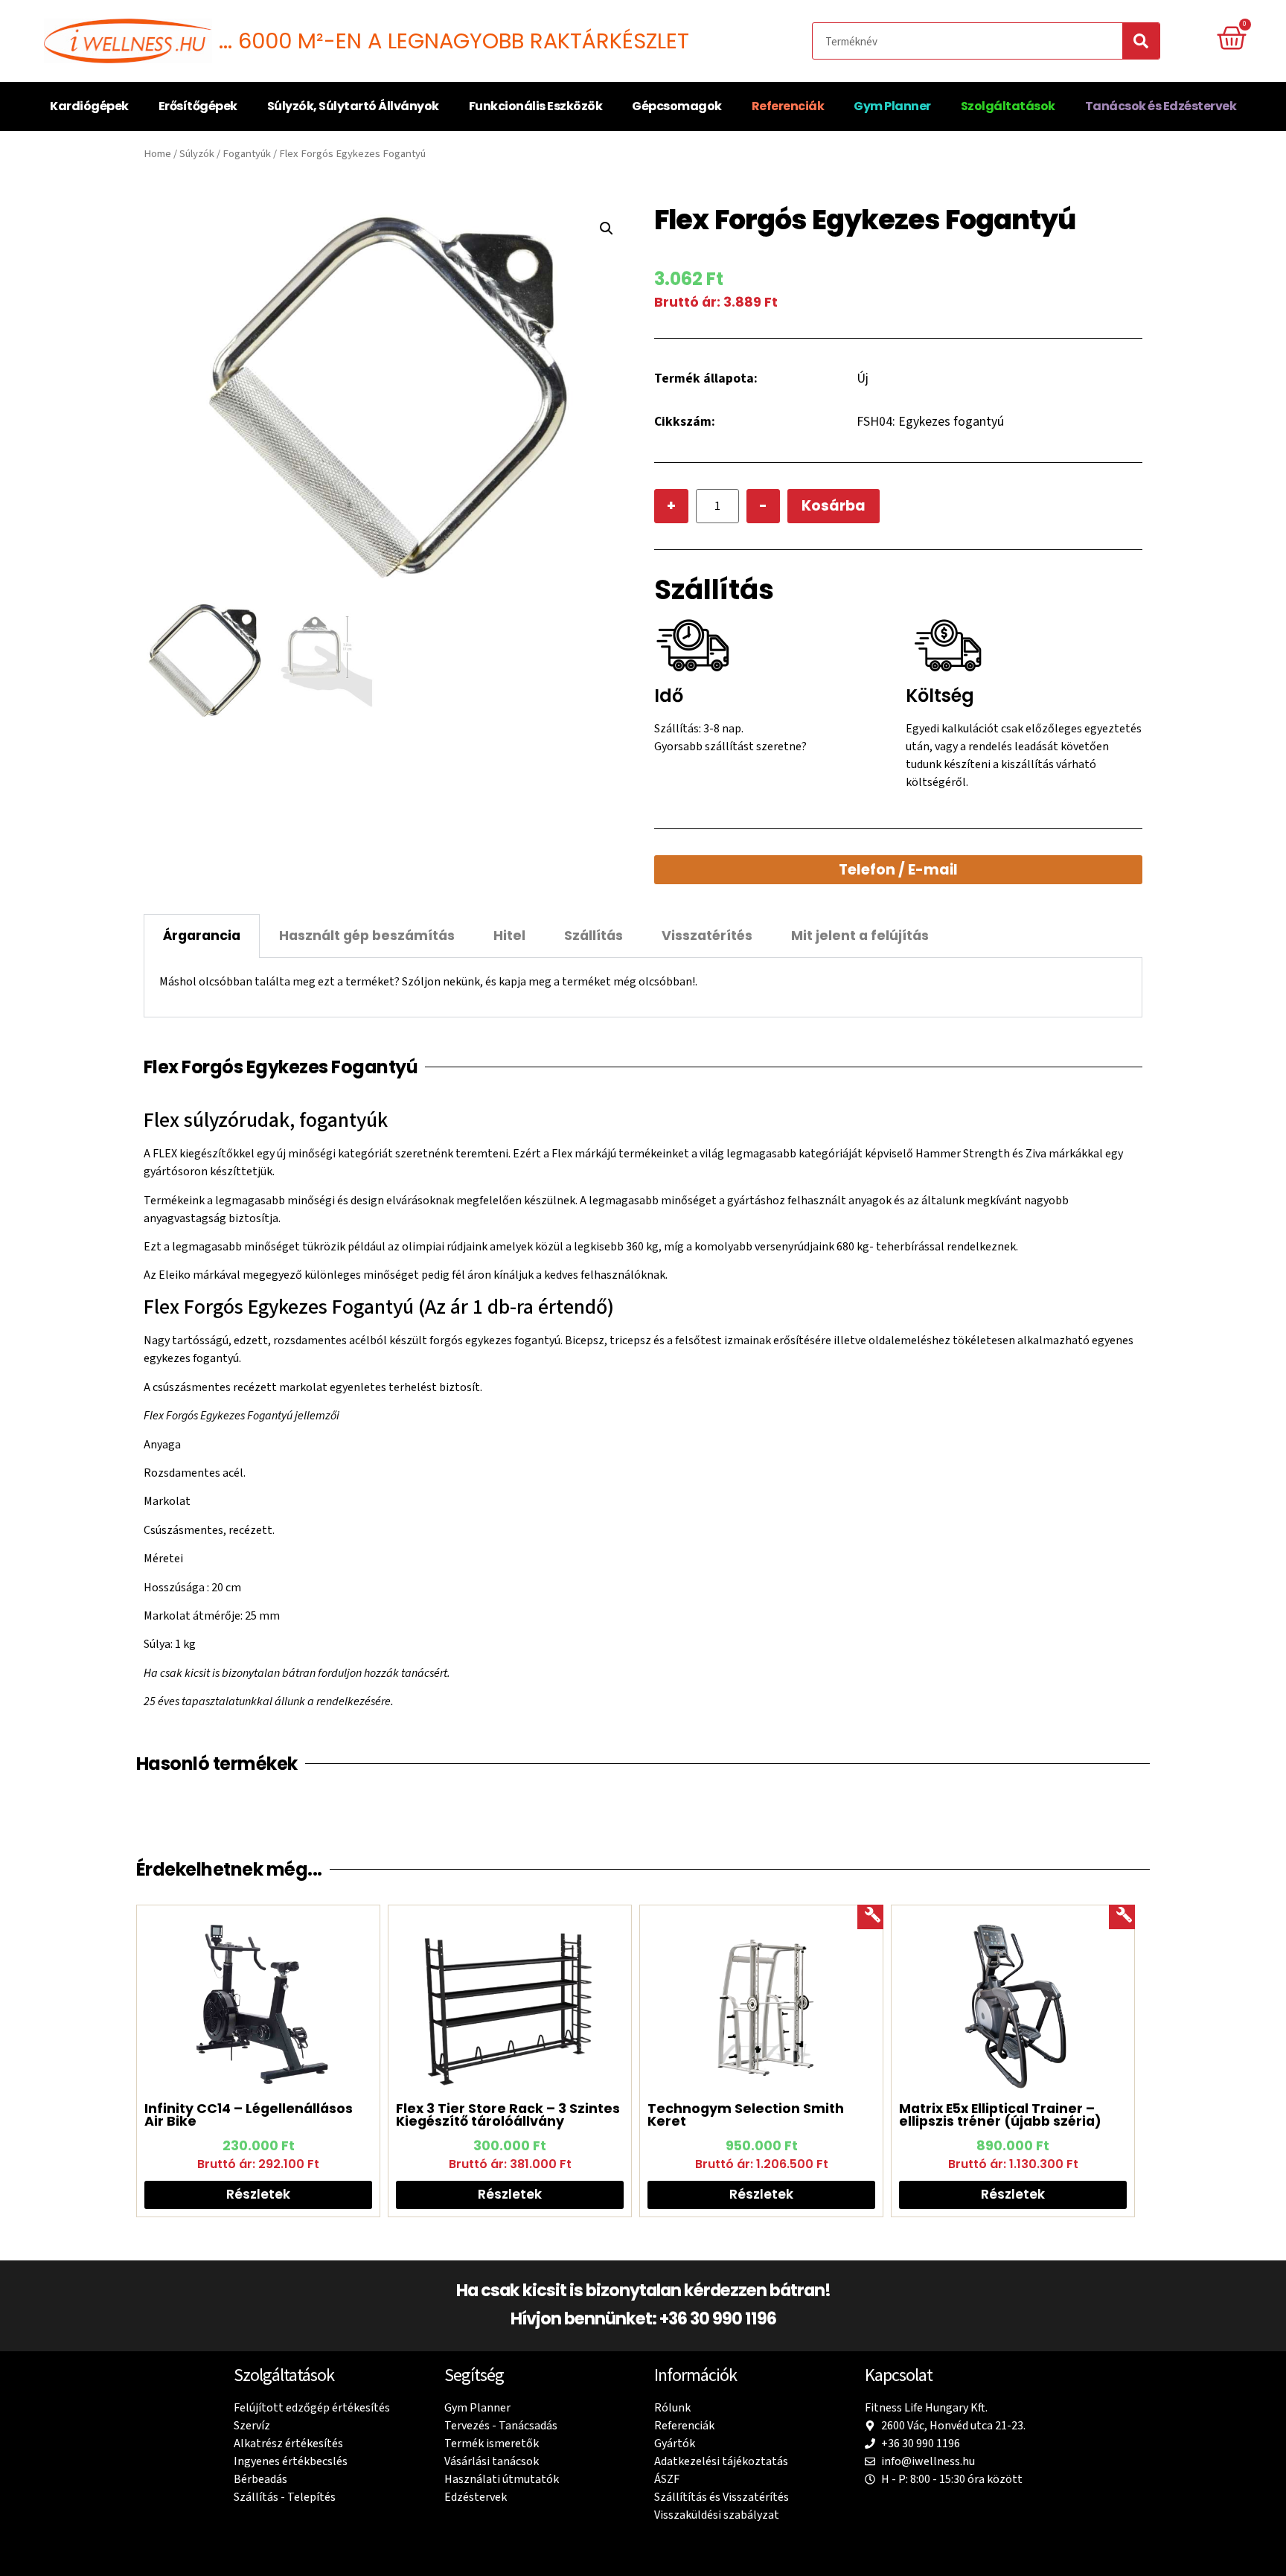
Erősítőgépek (198, 106)
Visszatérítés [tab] (707, 936)
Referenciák (788, 106)
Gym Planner (892, 106)
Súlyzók (197, 154)
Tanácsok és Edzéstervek (1161, 106)
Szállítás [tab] (594, 936)
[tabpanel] (643, 987)
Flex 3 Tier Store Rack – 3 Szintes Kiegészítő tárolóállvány (508, 2115)
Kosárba (834, 506)
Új (863, 378)
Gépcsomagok (677, 106)
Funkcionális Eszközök (536, 106)
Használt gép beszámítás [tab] (367, 936)
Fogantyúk (247, 154)
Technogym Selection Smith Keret (746, 2115)
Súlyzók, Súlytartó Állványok (353, 106)
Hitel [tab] (509, 936)
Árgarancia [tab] (202, 936)
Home (157, 154)
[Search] (1141, 41)
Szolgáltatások (1008, 106)
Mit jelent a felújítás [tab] (860, 936)
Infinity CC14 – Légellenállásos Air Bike (249, 2115)
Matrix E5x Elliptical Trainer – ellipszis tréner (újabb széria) (1000, 2115)
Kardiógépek (89, 106)
